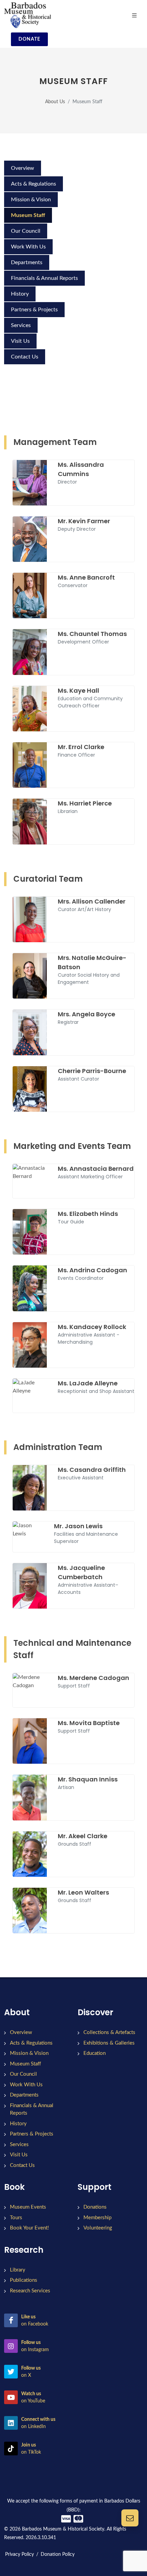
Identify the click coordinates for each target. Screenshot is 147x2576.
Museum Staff (28, 215)
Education (95, 2053)
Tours (16, 2218)
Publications (24, 2280)
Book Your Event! (29, 2228)
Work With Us (28, 247)
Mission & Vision (31, 200)
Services (21, 325)
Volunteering (98, 2228)
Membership (97, 2218)
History (20, 294)
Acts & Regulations (34, 184)
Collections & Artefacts (109, 2032)
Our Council (26, 231)
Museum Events (28, 2207)
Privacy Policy (19, 2554)
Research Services (30, 2291)
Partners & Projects (34, 310)
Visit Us (20, 341)
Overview (23, 168)
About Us (55, 102)
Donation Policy (58, 2554)
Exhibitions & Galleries (109, 2043)
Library (18, 2270)
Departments (27, 262)
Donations (95, 2207)
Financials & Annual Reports (44, 278)
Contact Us (25, 357)
